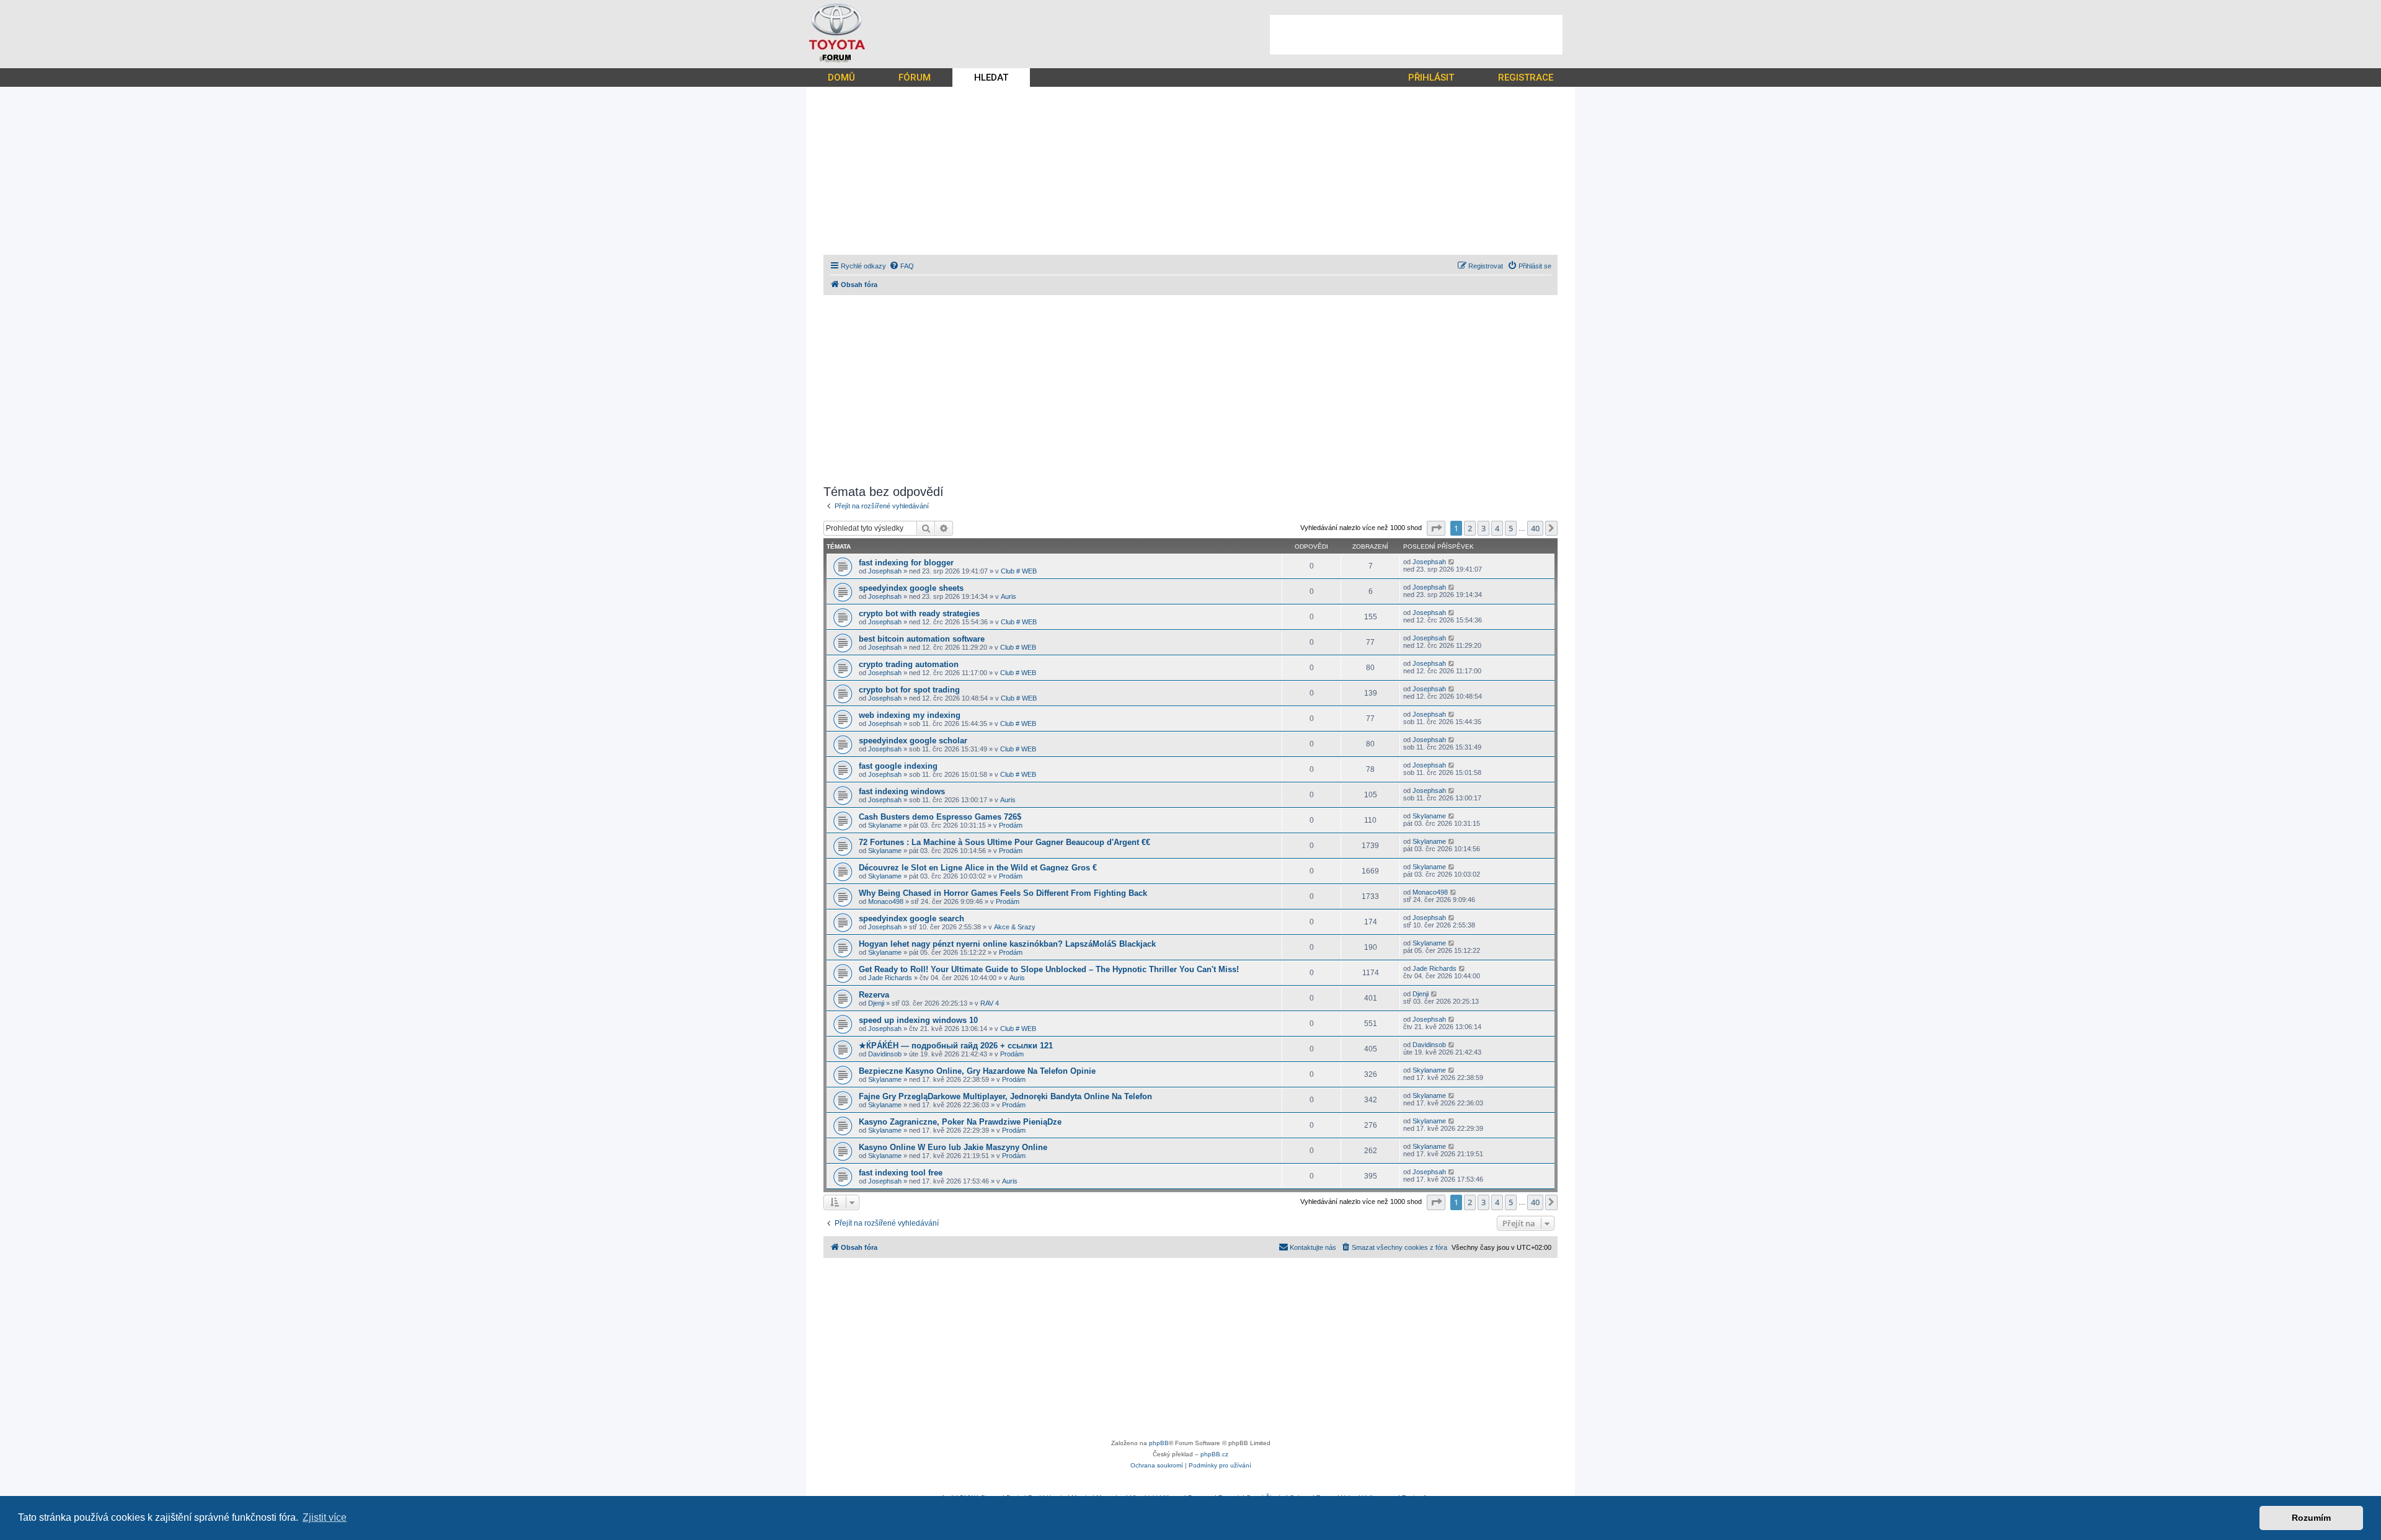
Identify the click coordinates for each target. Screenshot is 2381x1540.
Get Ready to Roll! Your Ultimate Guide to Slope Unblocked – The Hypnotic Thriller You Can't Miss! (1049, 969)
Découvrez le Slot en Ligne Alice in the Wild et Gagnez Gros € (978, 868)
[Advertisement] (1416, 35)
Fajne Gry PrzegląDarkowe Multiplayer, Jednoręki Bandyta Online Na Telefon (1005, 1096)
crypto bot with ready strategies (919, 613)
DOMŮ (841, 77)
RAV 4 (990, 1003)
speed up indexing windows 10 (918, 1020)
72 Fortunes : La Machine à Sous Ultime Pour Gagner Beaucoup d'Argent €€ (1004, 842)
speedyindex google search (911, 918)
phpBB (1159, 1443)
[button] (1436, 528)
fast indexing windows (902, 791)
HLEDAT (991, 77)
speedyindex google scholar (913, 741)
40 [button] (1535, 528)
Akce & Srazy (1015, 927)
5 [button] (1511, 528)
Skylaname (885, 825)
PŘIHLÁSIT (1431, 77)
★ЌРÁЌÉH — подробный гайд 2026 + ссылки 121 (956, 1046)
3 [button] (1483, 528)
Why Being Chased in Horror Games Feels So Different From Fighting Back (1003, 893)
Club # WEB (1019, 571)
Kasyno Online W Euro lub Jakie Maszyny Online (953, 1147)
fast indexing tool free (901, 1173)
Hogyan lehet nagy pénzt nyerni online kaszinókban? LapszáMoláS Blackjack (1007, 944)
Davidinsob (885, 1054)
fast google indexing (898, 766)
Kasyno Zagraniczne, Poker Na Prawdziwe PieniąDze (960, 1122)
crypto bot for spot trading (909, 690)
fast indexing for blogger (906, 563)
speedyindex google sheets (911, 588)
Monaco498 (886, 901)
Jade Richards (890, 978)
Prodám (1011, 825)
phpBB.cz (1214, 1454)
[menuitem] (902, 266)
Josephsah (885, 571)
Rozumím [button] (2311, 1518)
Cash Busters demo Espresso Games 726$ (940, 817)
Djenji (876, 1003)
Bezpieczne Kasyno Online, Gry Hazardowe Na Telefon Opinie (977, 1071)
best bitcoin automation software (922, 639)
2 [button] (1470, 528)
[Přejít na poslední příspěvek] (1452, 562)
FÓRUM (915, 77)
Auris (1009, 596)
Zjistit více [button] (325, 1517)
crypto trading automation (909, 664)
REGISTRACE (1526, 77)
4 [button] (1497, 528)
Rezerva (874, 995)
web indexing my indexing (910, 715)
